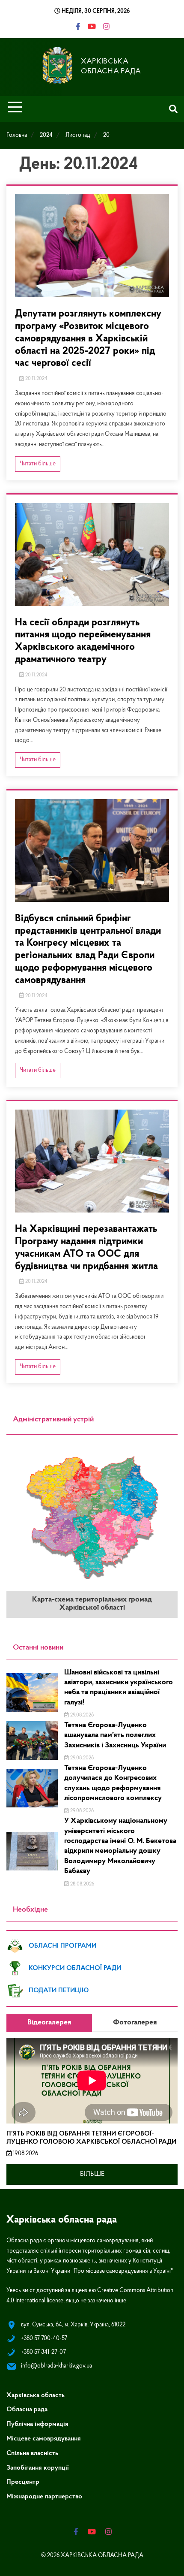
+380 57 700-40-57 (44, 2339)
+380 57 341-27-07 (43, 2352)
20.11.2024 (36, 379)
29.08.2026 (81, 1715)
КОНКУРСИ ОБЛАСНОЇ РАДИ (75, 1968)
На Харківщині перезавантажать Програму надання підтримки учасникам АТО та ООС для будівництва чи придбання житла (86, 1248)
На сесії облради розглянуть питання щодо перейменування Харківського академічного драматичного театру (83, 641)
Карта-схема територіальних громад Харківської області (92, 1604)
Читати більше (38, 464)
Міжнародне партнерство (44, 2497)
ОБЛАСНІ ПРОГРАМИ (62, 1946)
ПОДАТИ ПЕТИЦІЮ (59, 1991)
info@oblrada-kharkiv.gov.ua (56, 2366)
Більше (92, 2174)
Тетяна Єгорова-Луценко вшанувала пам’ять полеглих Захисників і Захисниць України (115, 1736)
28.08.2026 (82, 1884)
